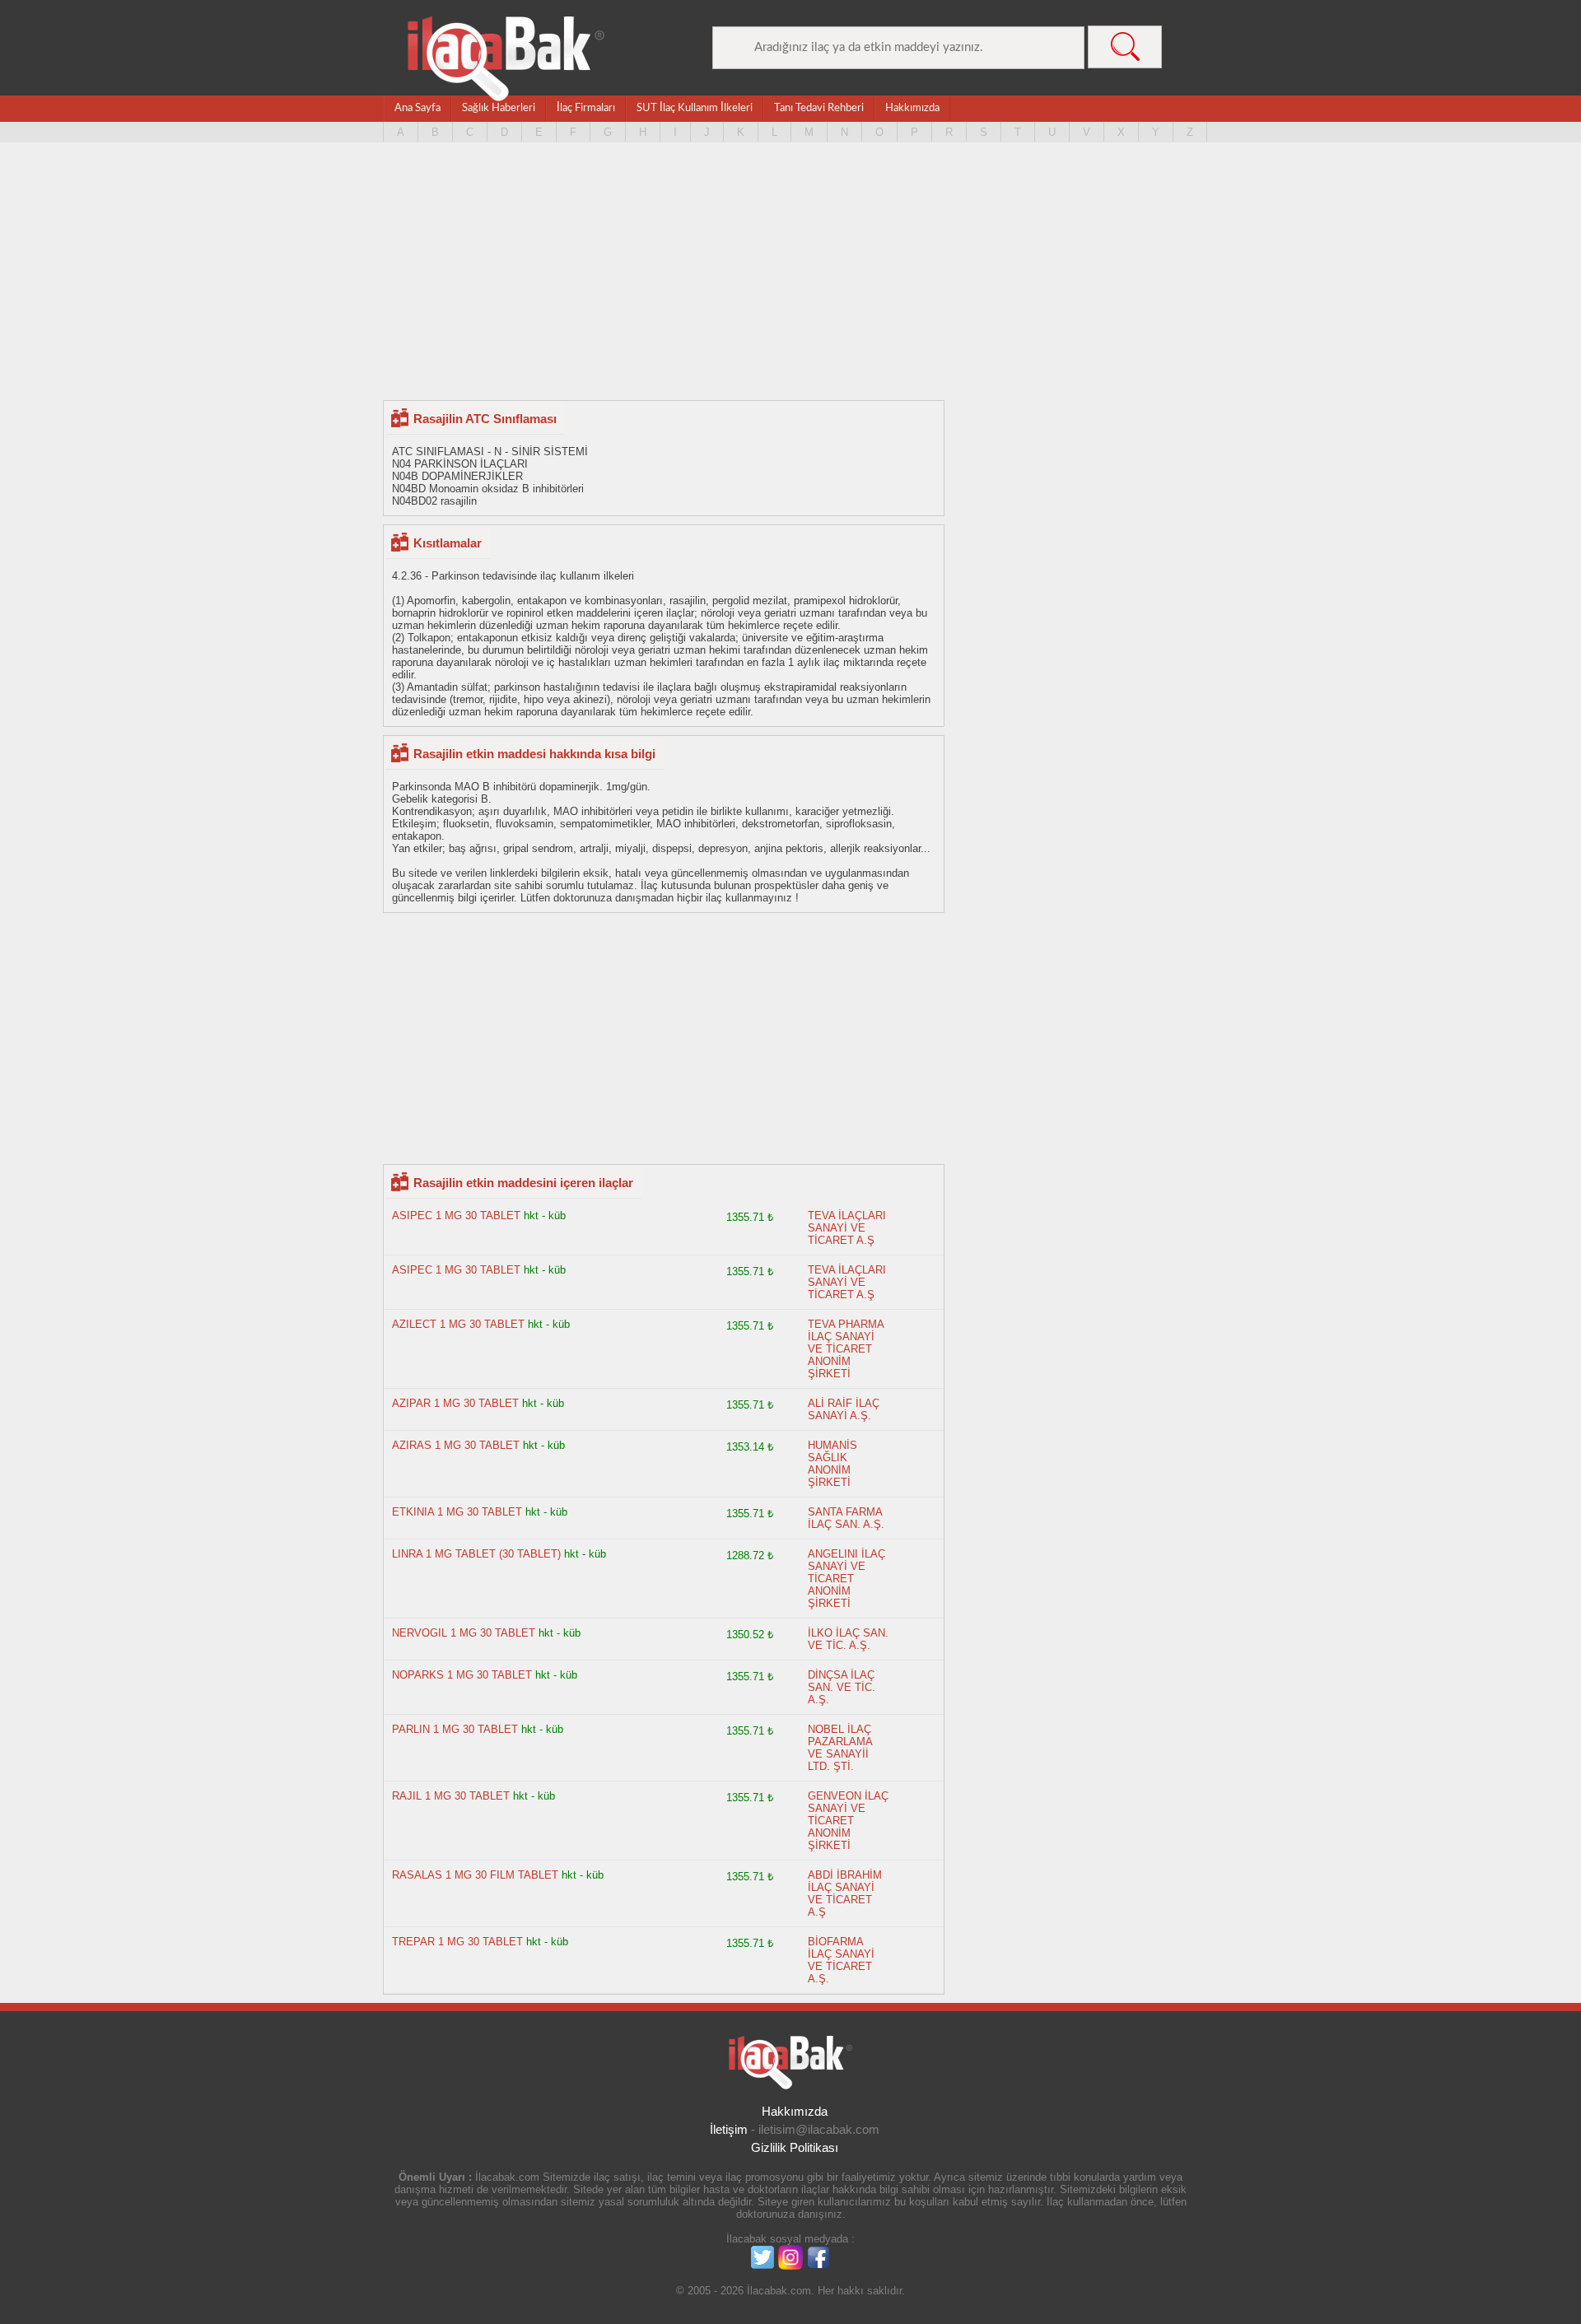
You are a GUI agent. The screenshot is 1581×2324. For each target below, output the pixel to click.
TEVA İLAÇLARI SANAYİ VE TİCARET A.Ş (847, 1228)
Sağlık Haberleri (499, 108)
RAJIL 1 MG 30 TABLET (452, 1796)
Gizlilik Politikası (795, 2147)
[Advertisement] (790, 272)
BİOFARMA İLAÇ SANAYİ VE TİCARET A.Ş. (841, 1960)
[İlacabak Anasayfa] (506, 59)
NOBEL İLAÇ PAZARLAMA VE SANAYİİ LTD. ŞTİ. (840, 1748)
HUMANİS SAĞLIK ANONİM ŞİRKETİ (832, 1464)
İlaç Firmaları (586, 108)
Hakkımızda (912, 108)
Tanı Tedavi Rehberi (819, 108)
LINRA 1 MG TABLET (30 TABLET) (476, 1554)
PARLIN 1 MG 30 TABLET (455, 1729)
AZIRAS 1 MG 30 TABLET (456, 1445)
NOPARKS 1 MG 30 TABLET (462, 1675)
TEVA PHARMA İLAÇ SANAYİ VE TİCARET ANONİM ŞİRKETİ (846, 1349)
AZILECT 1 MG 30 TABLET (458, 1324)
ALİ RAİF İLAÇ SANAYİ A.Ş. (844, 1409)
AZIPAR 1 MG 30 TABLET (455, 1403)
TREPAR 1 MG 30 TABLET (457, 1942)
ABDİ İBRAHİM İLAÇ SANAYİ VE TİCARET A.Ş (845, 1893)
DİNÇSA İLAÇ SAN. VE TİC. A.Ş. (842, 1687)
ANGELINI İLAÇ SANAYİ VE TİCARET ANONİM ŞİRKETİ (846, 1579)
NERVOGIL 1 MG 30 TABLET (465, 1633)
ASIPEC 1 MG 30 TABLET (456, 1216)
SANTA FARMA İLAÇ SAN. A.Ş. (846, 1518)
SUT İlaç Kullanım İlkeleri (695, 108)
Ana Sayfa (417, 108)
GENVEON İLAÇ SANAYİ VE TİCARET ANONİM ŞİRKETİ (848, 1821)
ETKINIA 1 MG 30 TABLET (459, 1512)
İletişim (729, 2129)
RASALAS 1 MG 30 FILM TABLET (475, 1875)
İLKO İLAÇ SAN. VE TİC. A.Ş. (848, 1639)
